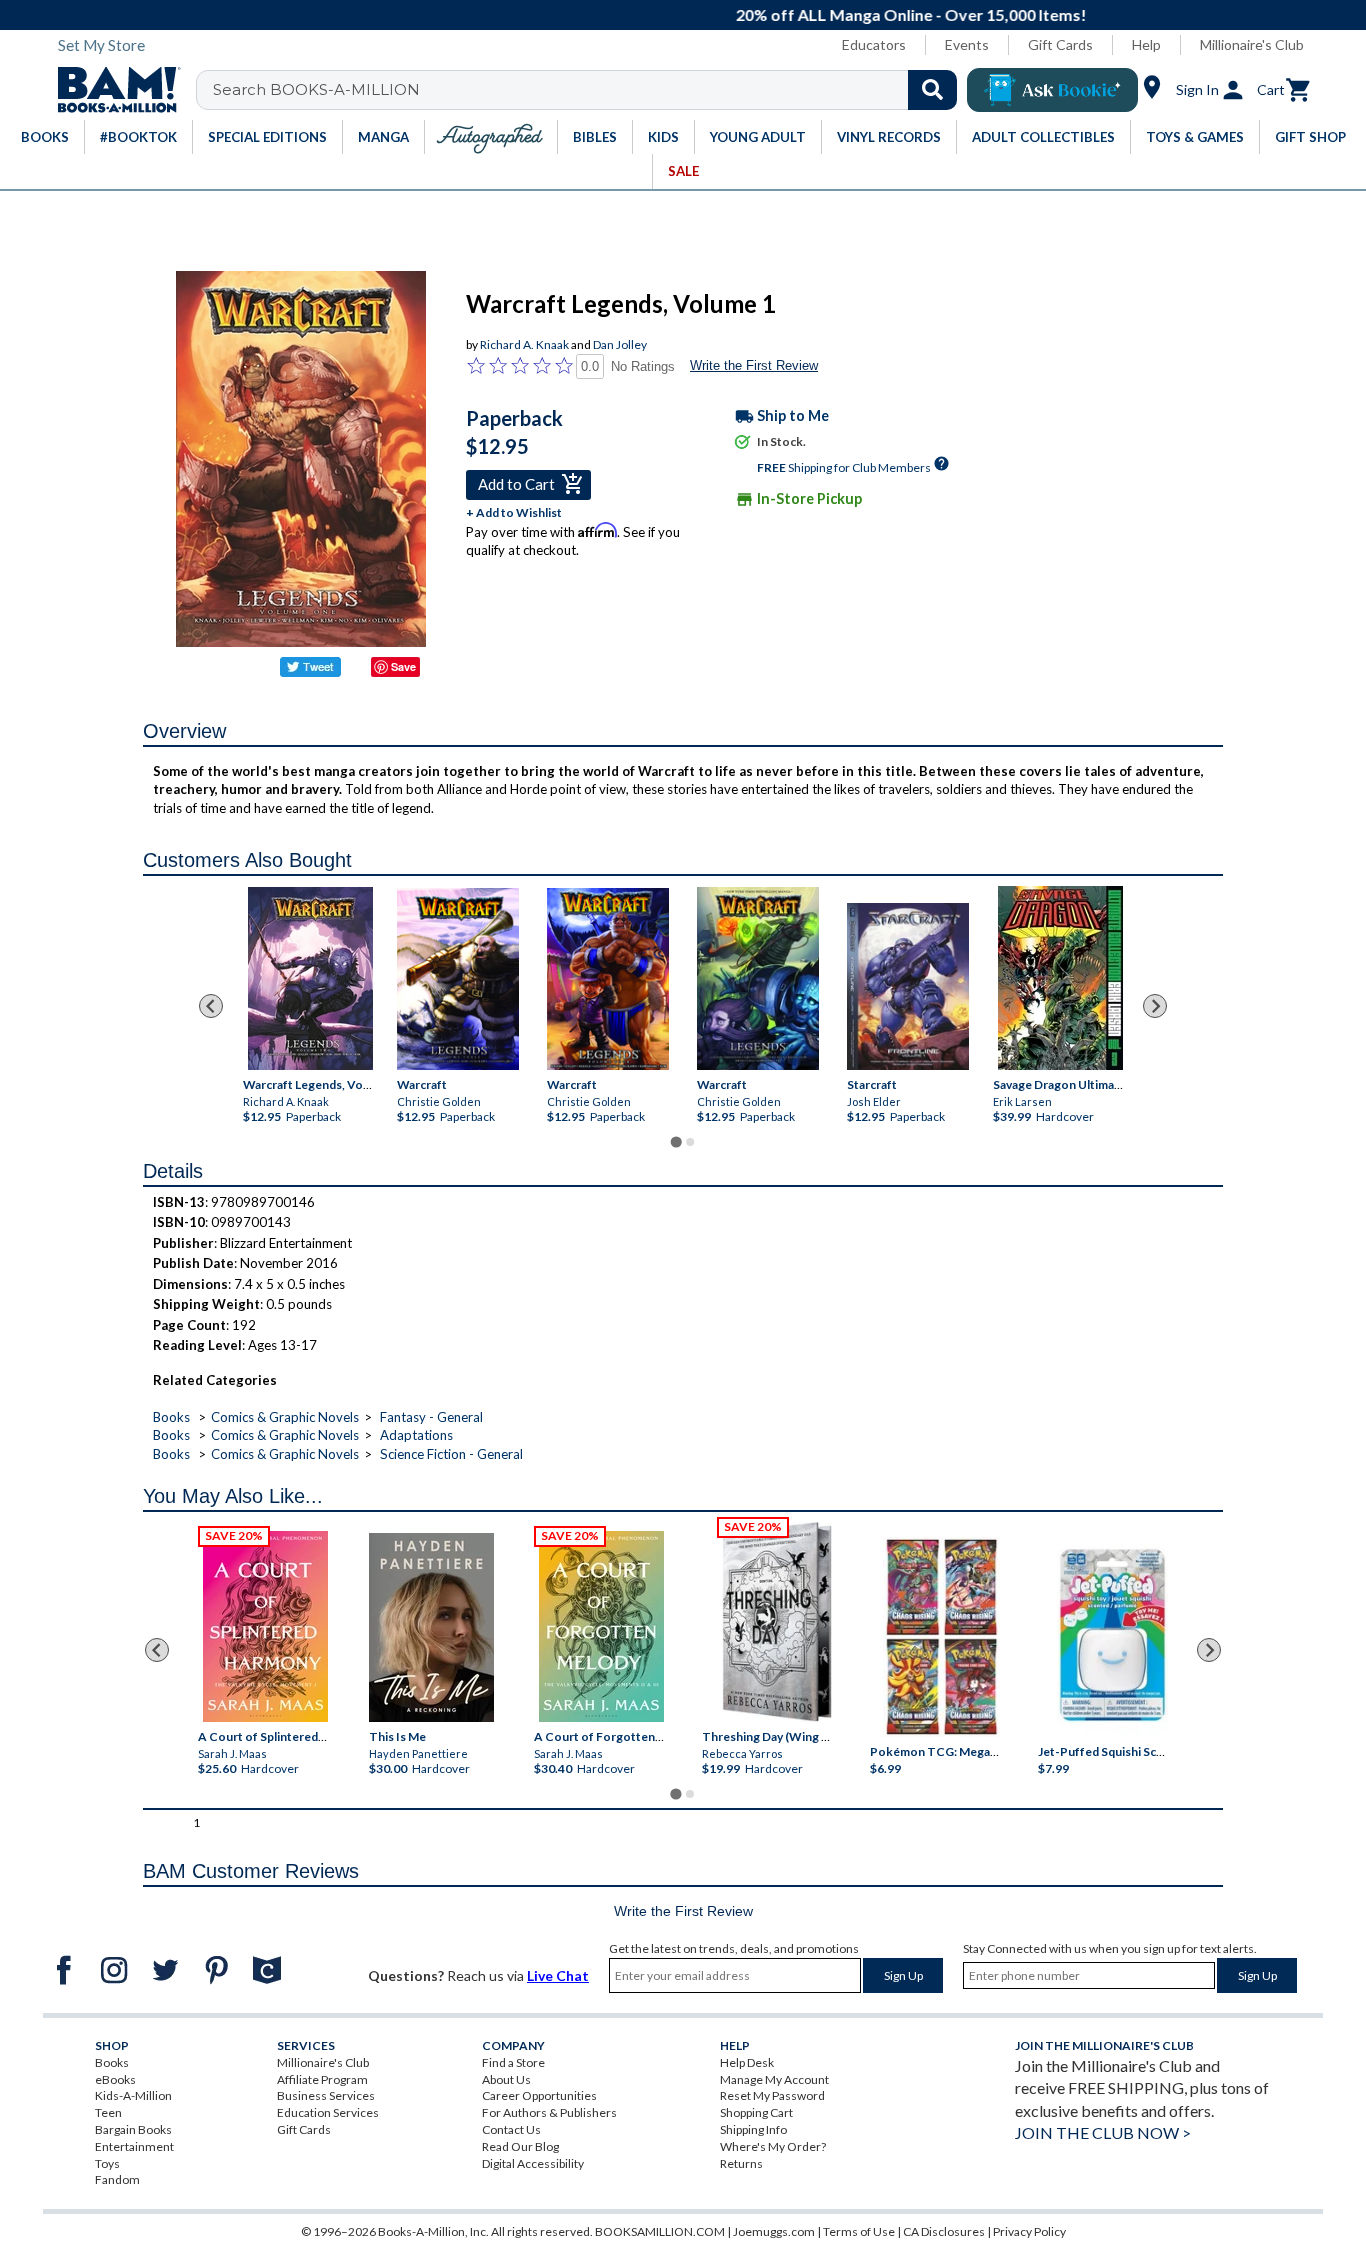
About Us (506, 2079)
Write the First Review (754, 365)
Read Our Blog (520, 2146)
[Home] (112, 90)
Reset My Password (772, 2095)
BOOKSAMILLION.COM (660, 2231)
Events (967, 44)
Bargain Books (133, 2129)
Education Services (328, 2112)
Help (1146, 44)
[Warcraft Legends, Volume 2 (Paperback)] (310, 978)
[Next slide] (1155, 1006)
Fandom (117, 2179)
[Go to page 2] (690, 1142)
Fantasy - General (431, 1417)
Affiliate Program (322, 2079)
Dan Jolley (620, 344)
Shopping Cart (756, 2112)
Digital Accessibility (533, 2163)
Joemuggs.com (774, 2231)
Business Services (326, 2095)
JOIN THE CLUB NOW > (1103, 2132)
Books (171, 1417)
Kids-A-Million (133, 2095)
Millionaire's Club (1252, 44)
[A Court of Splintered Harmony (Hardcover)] (265, 1626)
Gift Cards (1060, 44)
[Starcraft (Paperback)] (908, 986)
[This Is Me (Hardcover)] (430, 1627)
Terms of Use (859, 2231)
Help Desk (747, 2062)
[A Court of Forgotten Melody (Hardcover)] (601, 1626)
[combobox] (589, 90)
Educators (874, 44)
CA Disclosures (944, 2231)
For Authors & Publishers (549, 2112)
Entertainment (134, 2146)
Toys (107, 2163)
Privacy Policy (1029, 2231)
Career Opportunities (539, 2095)
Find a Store (513, 2062)
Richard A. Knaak (524, 344)
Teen (108, 2112)
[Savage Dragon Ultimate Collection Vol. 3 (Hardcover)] (1060, 978)
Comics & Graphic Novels (285, 1417)
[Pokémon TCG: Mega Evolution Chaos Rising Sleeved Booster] (940, 1637)
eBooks (115, 2079)
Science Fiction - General (451, 1454)
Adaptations (416, 1435)
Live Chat (558, 1975)
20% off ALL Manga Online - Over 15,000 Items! (693, 14)
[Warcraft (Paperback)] (458, 978)
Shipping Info (753, 2129)
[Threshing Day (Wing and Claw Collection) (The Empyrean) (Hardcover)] (777, 1622)
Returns (741, 2163)
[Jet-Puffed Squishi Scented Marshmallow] (1112, 1637)
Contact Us (511, 2129)
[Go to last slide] (211, 1006)
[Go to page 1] (675, 1141)
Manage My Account (774, 2079)
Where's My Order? (773, 2146)
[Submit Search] (932, 90)
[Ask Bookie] (1052, 90)
